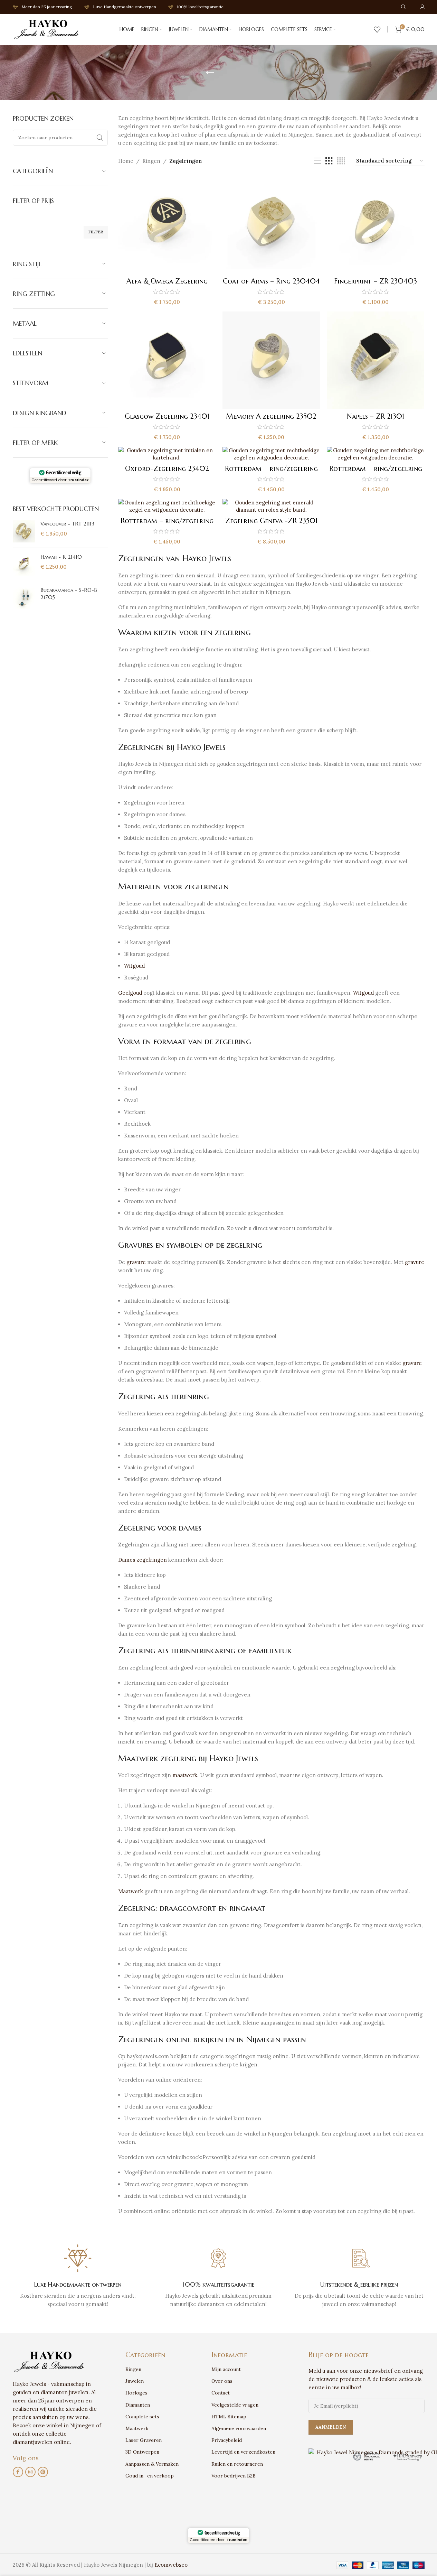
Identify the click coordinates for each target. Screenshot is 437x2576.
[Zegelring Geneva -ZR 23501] (271, 506)
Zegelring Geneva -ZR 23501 (271, 521)
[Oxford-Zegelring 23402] (167, 454)
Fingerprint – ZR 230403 (376, 281)
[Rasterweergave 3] (329, 161)
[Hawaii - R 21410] (24, 564)
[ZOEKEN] (100, 138)
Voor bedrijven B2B (234, 2476)
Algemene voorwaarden (239, 2428)
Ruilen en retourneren (237, 2464)
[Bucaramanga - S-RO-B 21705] (24, 598)
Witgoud (134, 966)
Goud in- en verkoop (150, 2476)
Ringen (151, 161)
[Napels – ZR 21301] (376, 360)
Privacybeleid (227, 2440)
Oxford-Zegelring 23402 (167, 469)
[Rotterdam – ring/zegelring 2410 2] (376, 454)
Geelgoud (130, 993)
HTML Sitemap (229, 2417)
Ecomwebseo (171, 2565)
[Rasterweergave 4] (341, 161)
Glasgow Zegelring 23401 (167, 416)
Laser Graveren (144, 2440)
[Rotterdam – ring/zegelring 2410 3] (167, 506)
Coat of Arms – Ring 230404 (271, 281)
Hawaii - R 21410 (61, 557)
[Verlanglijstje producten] (377, 29)
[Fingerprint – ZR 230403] (376, 225)
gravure (136, 1262)
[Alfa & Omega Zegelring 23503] (167, 225)
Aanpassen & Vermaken (152, 2464)
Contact (221, 2393)
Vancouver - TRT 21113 (67, 524)
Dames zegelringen (142, 1560)
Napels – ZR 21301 (376, 416)
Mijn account (226, 2369)
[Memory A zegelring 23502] (271, 360)
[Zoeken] (403, 7)
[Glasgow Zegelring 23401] (167, 360)
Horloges (136, 2393)
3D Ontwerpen (142, 2452)
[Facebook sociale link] (18, 2472)
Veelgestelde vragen (235, 2405)
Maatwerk (131, 1891)
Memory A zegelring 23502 (271, 416)
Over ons (222, 2381)
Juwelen (135, 2381)
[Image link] (50, 2361)
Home (126, 161)
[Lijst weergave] (317, 161)
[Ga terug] (210, 73)
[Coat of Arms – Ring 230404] (271, 225)
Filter (96, 232)
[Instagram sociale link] (30, 2472)
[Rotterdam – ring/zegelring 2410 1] (271, 454)
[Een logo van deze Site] (47, 29)
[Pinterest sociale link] (43, 2472)
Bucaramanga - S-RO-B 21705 (69, 594)
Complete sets (142, 2417)
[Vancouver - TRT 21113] (24, 531)
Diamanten (138, 2405)
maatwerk (185, 1775)
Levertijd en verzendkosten (243, 2452)
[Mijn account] (422, 7)
